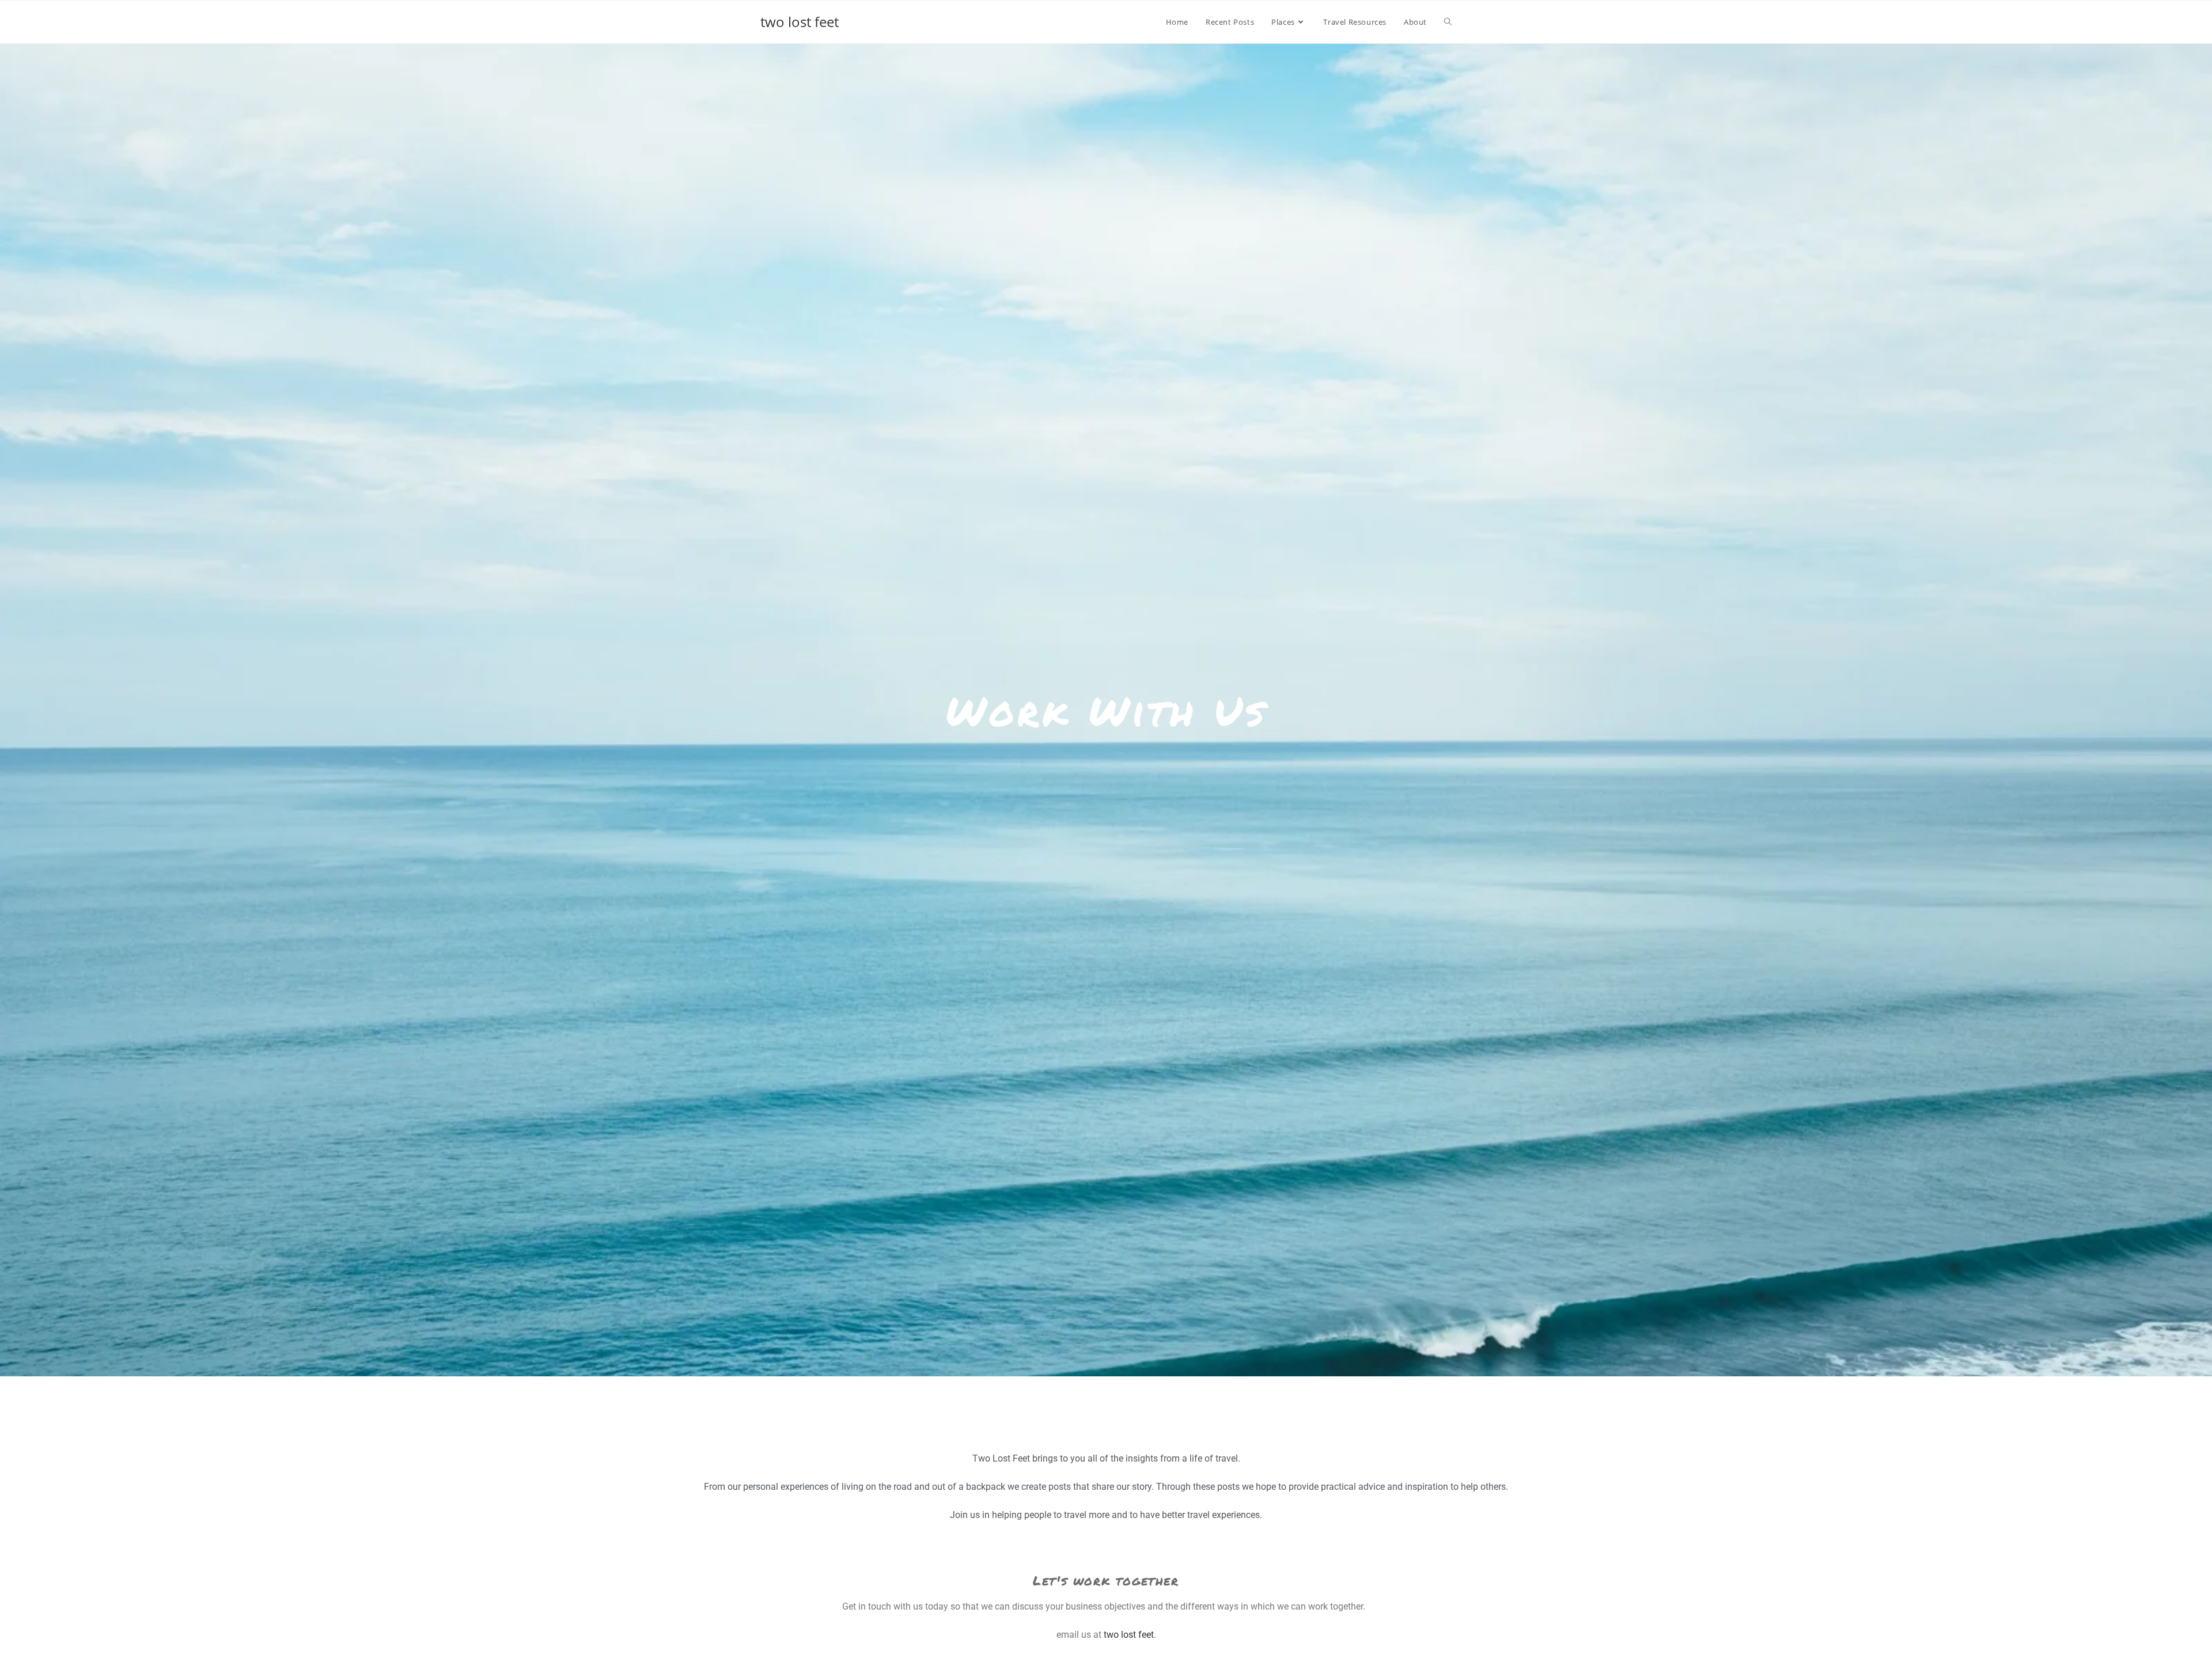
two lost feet (800, 22)
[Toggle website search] (1448, 22)
